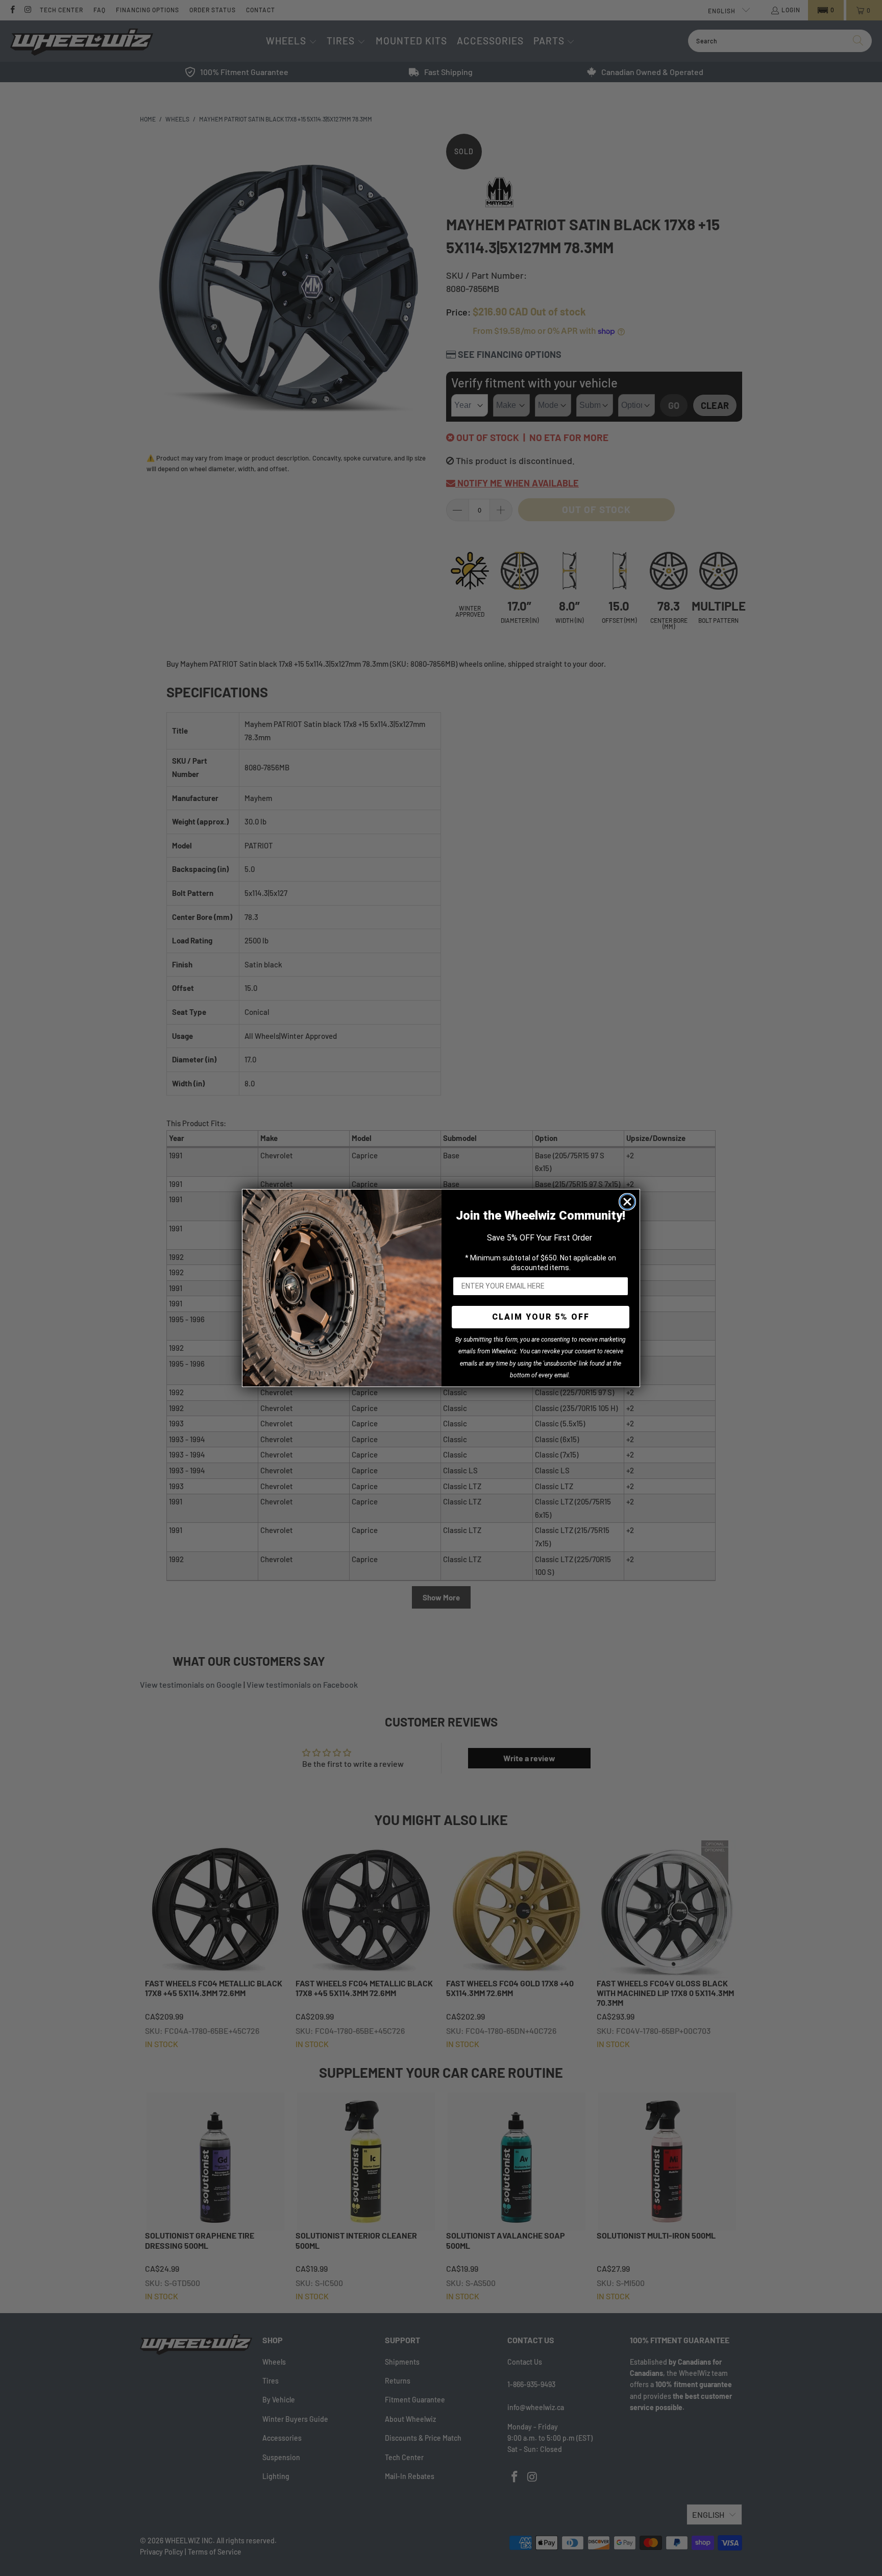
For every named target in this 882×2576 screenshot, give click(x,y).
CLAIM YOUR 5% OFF (541, 1317)
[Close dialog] (627, 1202)
